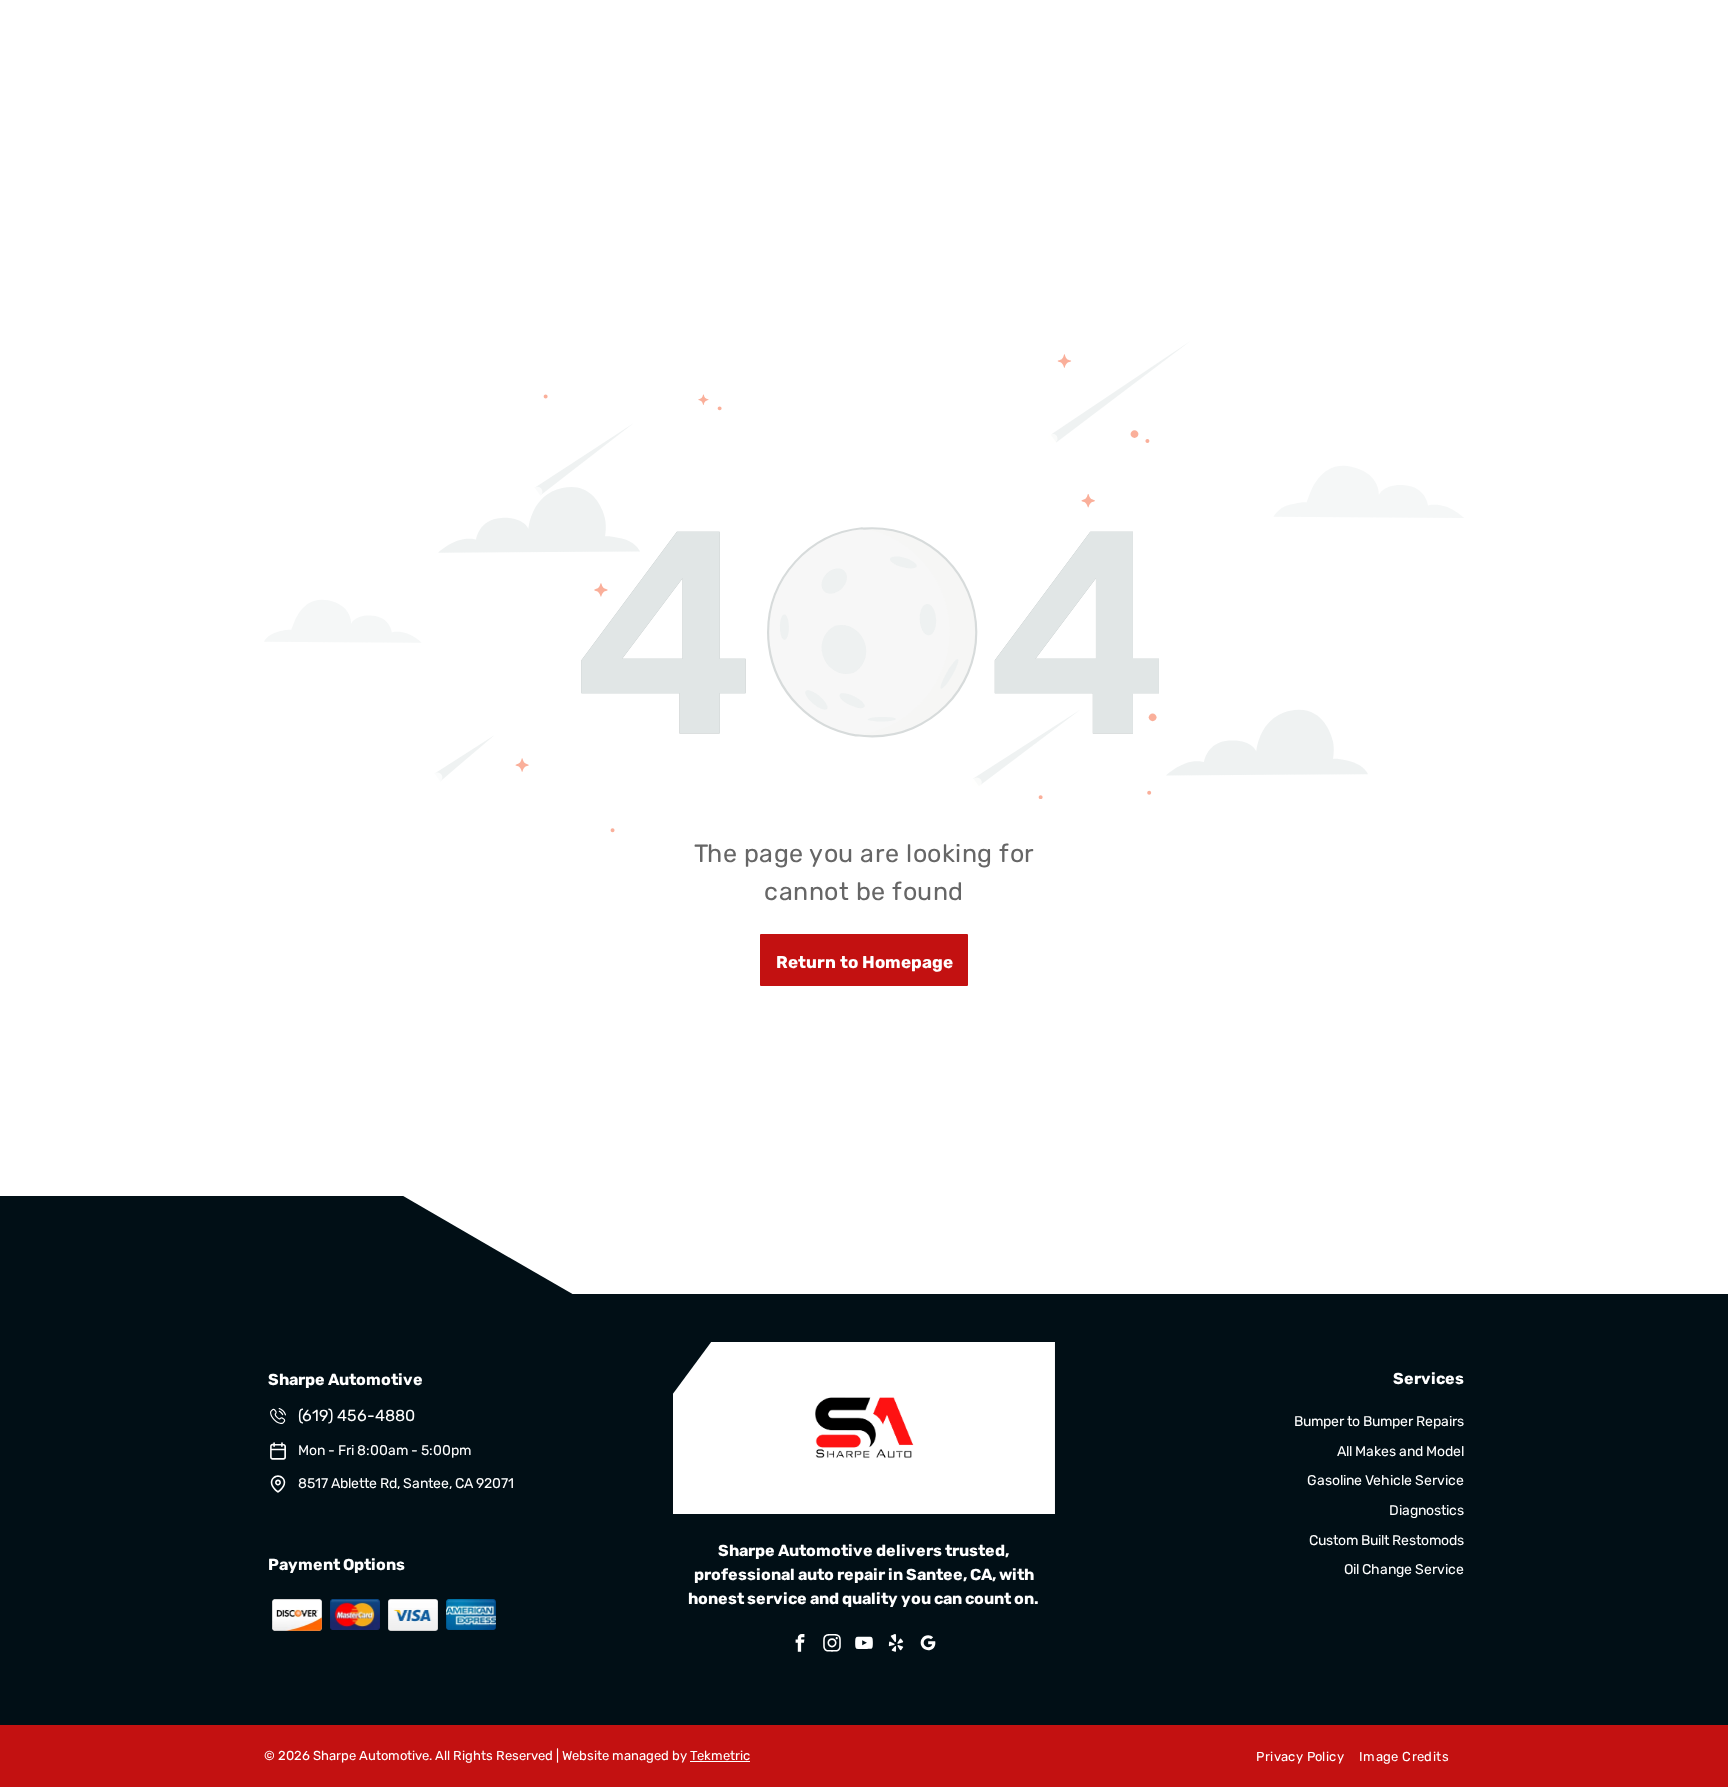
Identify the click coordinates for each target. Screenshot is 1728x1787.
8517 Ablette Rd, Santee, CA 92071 (406, 1483)
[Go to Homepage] (863, 1387)
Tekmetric (720, 1755)
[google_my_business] (928, 1645)
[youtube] (864, 1645)
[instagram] (832, 1645)
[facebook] (800, 1645)
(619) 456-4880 (356, 1415)
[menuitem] (1292, 1756)
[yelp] (896, 1645)
